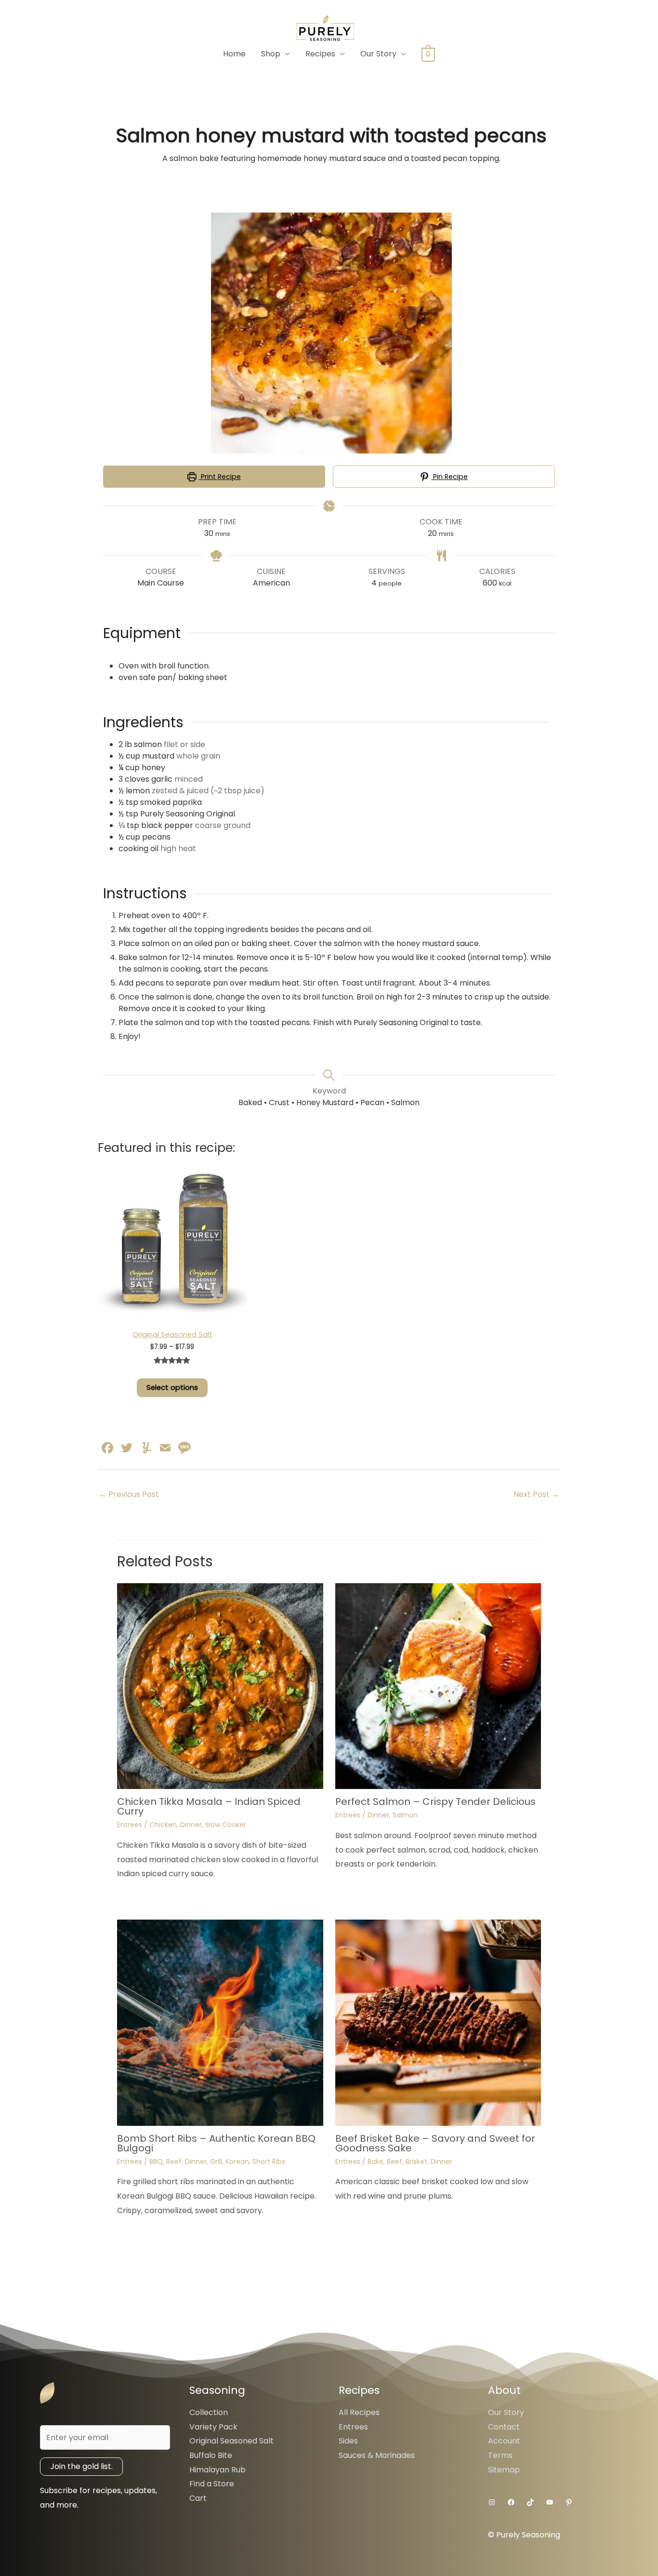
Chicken (163, 1825)
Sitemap (504, 2470)
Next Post (536, 1494)
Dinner (191, 1825)
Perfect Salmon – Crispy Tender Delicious (435, 1802)
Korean (237, 2162)
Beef (174, 2162)
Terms (500, 2455)
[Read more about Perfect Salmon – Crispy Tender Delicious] (438, 1686)
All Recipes (359, 2412)
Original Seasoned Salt (231, 2441)
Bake (375, 2162)
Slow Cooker (226, 1825)
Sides (348, 2441)
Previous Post (129, 1494)
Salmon (405, 1815)
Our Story (378, 54)
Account (504, 2441)
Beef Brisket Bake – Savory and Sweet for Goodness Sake (435, 2143)
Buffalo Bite (211, 2455)
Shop (271, 54)
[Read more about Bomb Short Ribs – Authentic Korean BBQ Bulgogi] (220, 2022)
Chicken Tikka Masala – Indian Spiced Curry (209, 1806)
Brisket (416, 2162)
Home (234, 54)
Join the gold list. (81, 2466)
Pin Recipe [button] (449, 477)
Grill (216, 2162)
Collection (209, 2412)
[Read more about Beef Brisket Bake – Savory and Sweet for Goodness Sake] (438, 2022)
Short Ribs (269, 2162)
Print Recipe (220, 477)
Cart (198, 2498)
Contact (504, 2427)
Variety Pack (213, 2427)
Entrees (130, 1825)
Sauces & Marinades (377, 2455)
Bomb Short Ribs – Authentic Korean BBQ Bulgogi (216, 2143)
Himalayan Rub (217, 2470)
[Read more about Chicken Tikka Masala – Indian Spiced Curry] (220, 1686)
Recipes (320, 54)
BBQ (156, 2162)
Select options (172, 1388)
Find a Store (212, 2484)
